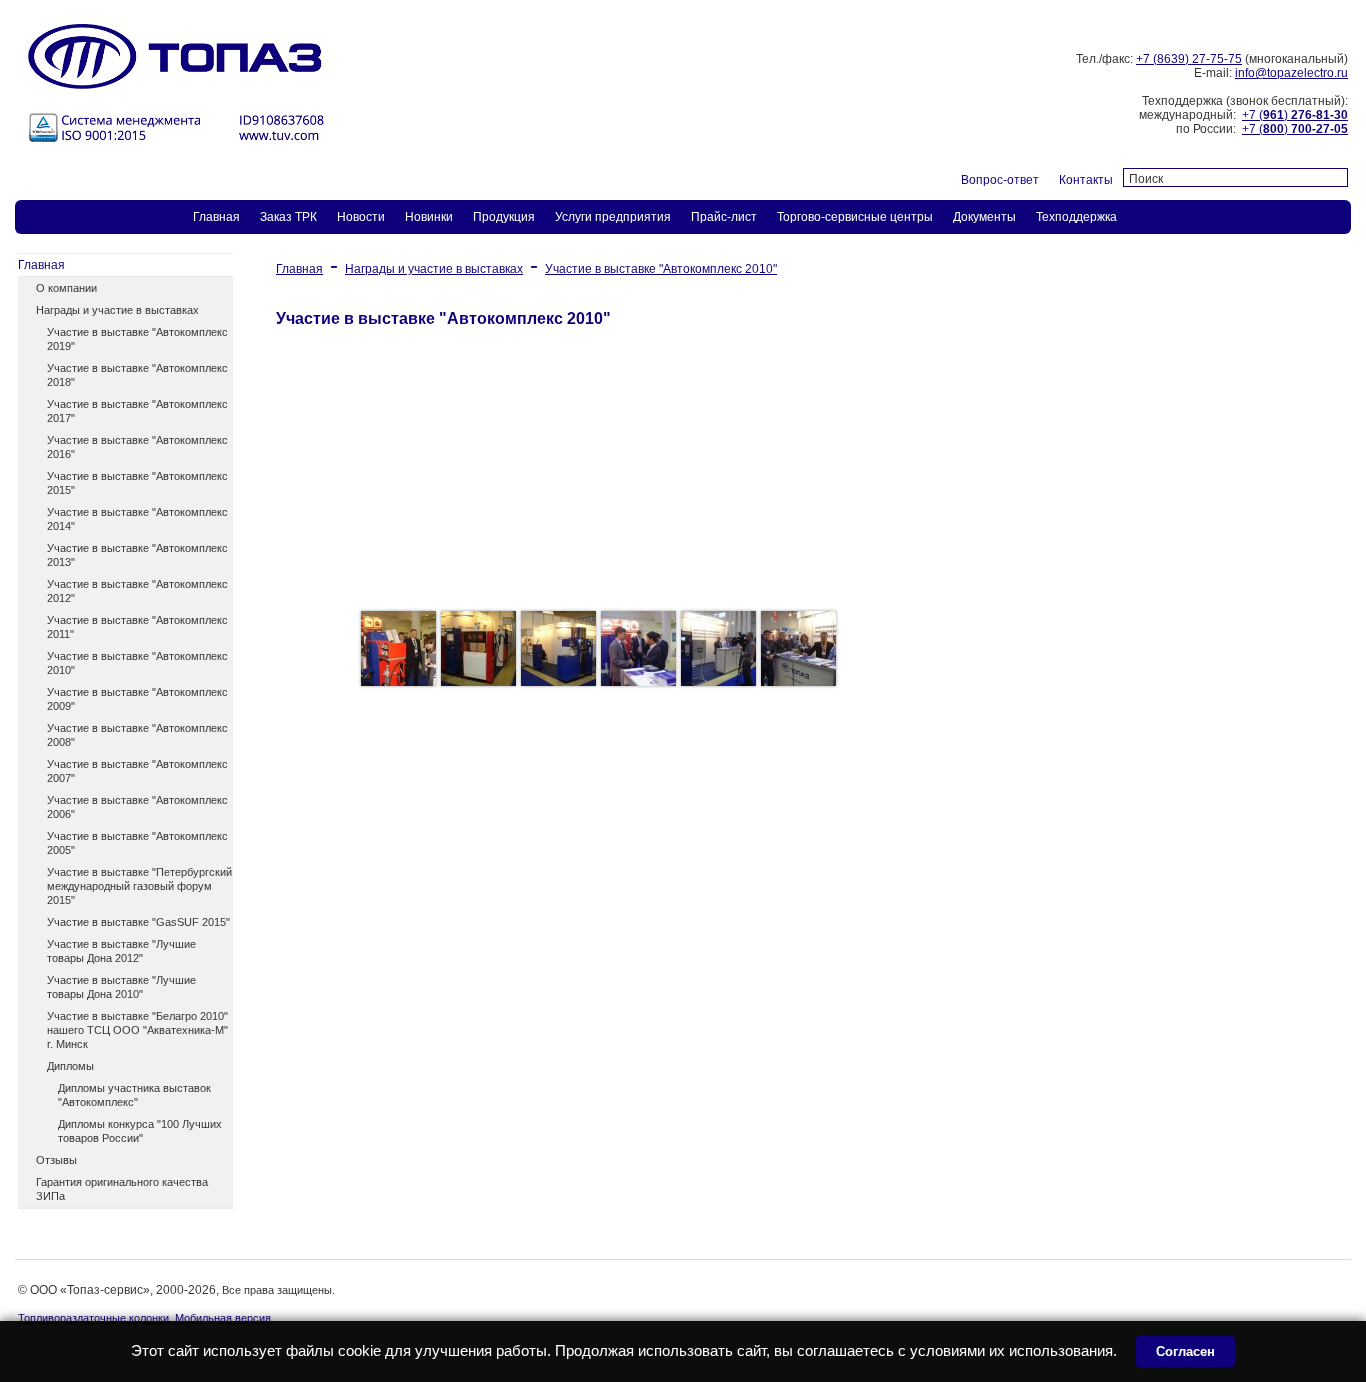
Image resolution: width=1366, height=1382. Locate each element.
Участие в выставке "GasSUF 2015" (138, 922)
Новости (361, 217)
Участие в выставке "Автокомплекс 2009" (137, 699)
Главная (216, 217)
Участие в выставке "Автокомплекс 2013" (137, 555)
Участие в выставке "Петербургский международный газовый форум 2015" (139, 886)
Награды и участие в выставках (117, 310)
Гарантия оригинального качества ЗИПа (122, 1189)
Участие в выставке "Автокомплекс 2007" (137, 771)
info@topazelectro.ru (1291, 73)
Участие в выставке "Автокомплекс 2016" (137, 447)
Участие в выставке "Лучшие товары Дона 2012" (121, 951)
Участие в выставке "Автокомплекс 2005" (137, 843)
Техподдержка (1076, 217)
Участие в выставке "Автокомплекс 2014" (137, 519)
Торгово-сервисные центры (855, 217)
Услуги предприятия (613, 217)
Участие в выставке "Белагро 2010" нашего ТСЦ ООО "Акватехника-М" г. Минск (137, 1030)
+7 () (1295, 115)
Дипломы (70, 1066)
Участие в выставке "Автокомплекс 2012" (137, 591)
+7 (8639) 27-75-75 (1189, 59)
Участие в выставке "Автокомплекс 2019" (137, 339)
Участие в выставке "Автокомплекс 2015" (137, 483)
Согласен (1185, 1351)
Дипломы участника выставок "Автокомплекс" (134, 1095)
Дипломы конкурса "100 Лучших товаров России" (140, 1131)
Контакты (1086, 180)
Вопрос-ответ (1000, 180)
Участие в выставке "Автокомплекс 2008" (137, 735)
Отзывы (56, 1160)
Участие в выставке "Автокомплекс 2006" (137, 807)
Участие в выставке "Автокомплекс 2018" (137, 375)
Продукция (504, 217)
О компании (66, 288)
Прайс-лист (724, 217)
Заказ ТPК (288, 217)
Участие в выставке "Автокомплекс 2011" (137, 627)
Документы (984, 217)
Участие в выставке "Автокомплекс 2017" (137, 411)
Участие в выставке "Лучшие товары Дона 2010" (121, 987)
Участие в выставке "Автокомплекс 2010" (137, 663)
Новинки (429, 217)
